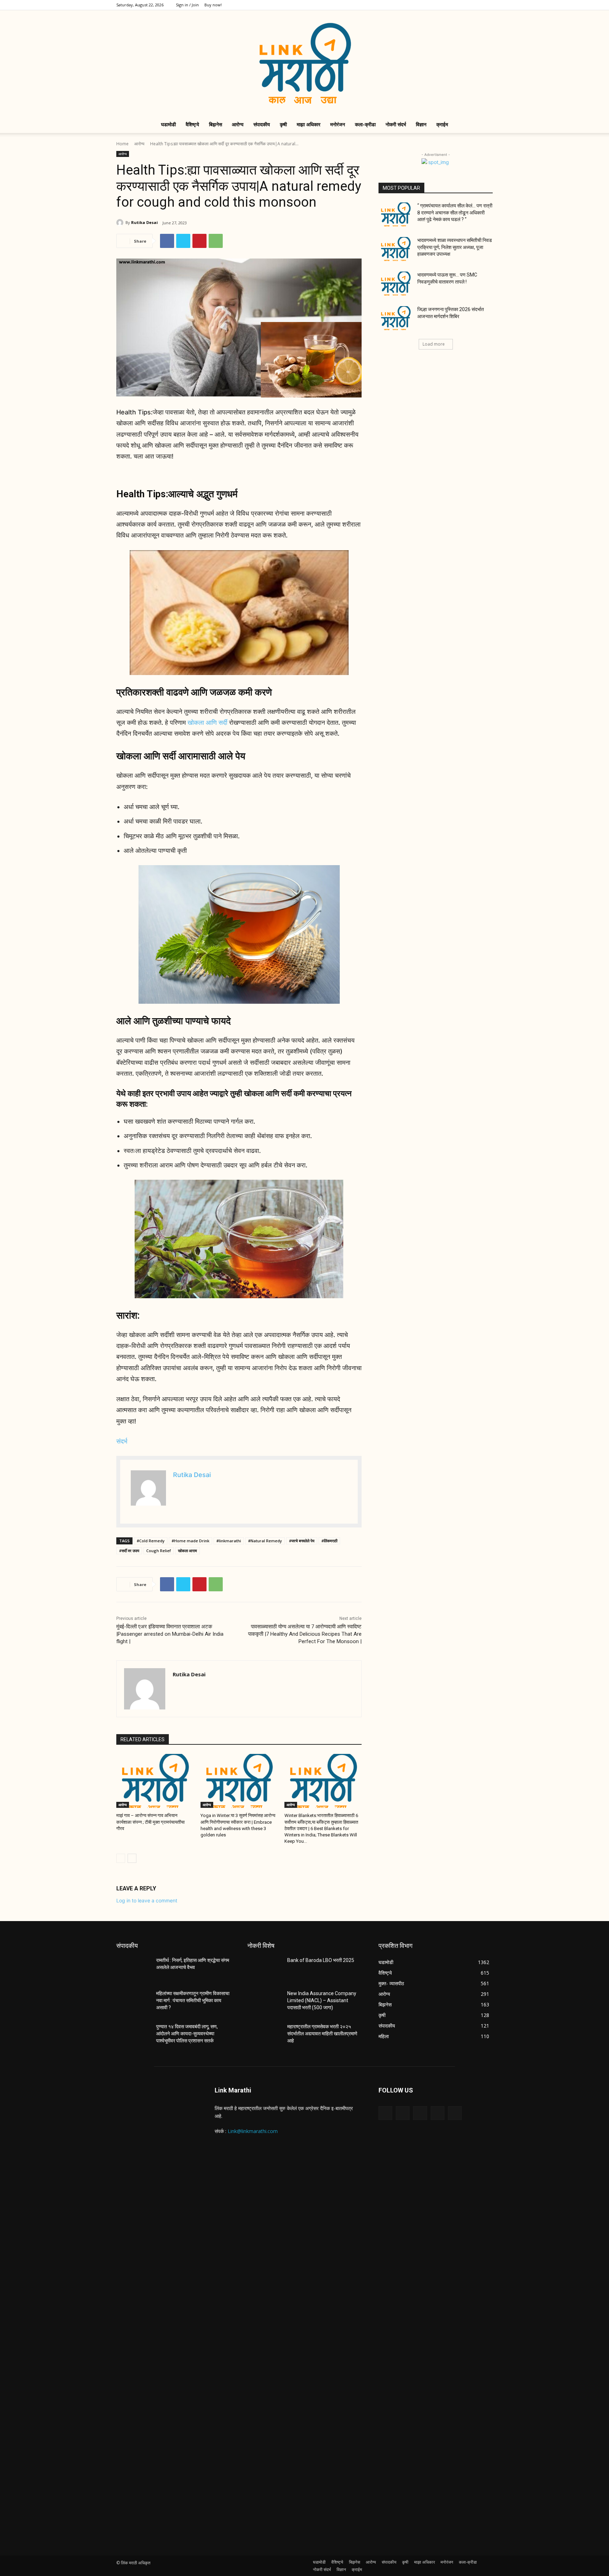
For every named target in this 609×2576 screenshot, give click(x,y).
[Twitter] (464, 5)
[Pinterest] (199, 241)
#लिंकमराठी (329, 1541)
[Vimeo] (476, 5)
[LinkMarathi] (304, 63)
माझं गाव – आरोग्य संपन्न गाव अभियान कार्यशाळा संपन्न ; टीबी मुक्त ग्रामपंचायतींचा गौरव (150, 1822)
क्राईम (442, 124)
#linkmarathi (229, 1541)
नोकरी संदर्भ (396, 124)
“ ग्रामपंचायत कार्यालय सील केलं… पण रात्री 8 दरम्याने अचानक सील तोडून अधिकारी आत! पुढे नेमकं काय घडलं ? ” (455, 212)
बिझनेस (216, 124)
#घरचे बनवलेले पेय (302, 1541)
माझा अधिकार (309, 124)
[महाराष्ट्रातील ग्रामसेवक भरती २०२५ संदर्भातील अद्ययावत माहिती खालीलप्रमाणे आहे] (264, 2035)
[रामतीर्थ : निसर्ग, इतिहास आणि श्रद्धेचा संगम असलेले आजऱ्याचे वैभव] (133, 1969)
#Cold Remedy (151, 1541)
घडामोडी (168, 124)
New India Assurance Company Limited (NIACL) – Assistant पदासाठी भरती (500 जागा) (322, 2000)
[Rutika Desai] (121, 223)
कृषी (283, 124)
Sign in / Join (187, 5)
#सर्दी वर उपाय (129, 1551)
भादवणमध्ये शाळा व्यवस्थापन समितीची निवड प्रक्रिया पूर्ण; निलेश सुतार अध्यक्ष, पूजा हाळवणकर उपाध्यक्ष (455, 247)
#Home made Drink (190, 1541)
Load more (434, 344)
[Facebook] (441, 5)
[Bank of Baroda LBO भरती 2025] (264, 1969)
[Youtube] (487, 5)
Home (122, 144)
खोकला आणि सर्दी (207, 722)
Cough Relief (159, 1551)
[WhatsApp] (216, 241)
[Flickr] (420, 2113)
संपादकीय (262, 124)
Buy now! (213, 5)
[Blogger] (385, 2113)
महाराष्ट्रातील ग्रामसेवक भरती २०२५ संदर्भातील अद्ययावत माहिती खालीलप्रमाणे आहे (322, 2033)
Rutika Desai (144, 222)
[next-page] (132, 1858)
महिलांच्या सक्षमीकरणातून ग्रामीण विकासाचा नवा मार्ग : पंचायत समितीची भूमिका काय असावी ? (193, 2000)
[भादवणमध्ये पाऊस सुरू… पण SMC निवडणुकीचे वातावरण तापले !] (396, 284)
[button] (484, 125)
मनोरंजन (338, 124)
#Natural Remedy (265, 1541)
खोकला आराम (187, 1551)
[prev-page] (121, 1858)
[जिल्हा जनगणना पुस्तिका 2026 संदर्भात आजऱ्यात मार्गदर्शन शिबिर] (396, 318)
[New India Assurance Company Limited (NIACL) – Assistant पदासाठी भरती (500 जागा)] (264, 2002)
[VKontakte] (455, 2113)
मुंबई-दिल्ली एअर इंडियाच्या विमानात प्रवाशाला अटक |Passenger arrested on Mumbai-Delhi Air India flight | (170, 1634)
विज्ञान (421, 124)
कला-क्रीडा (365, 124)
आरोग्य (238, 124)
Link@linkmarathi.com (253, 2131)
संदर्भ (122, 1441)
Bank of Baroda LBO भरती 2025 (321, 1960)
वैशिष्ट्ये (192, 124)
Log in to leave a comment (147, 1900)
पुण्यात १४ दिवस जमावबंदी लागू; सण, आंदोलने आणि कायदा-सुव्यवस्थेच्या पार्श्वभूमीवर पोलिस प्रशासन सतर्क (187, 2033)
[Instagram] (453, 5)
